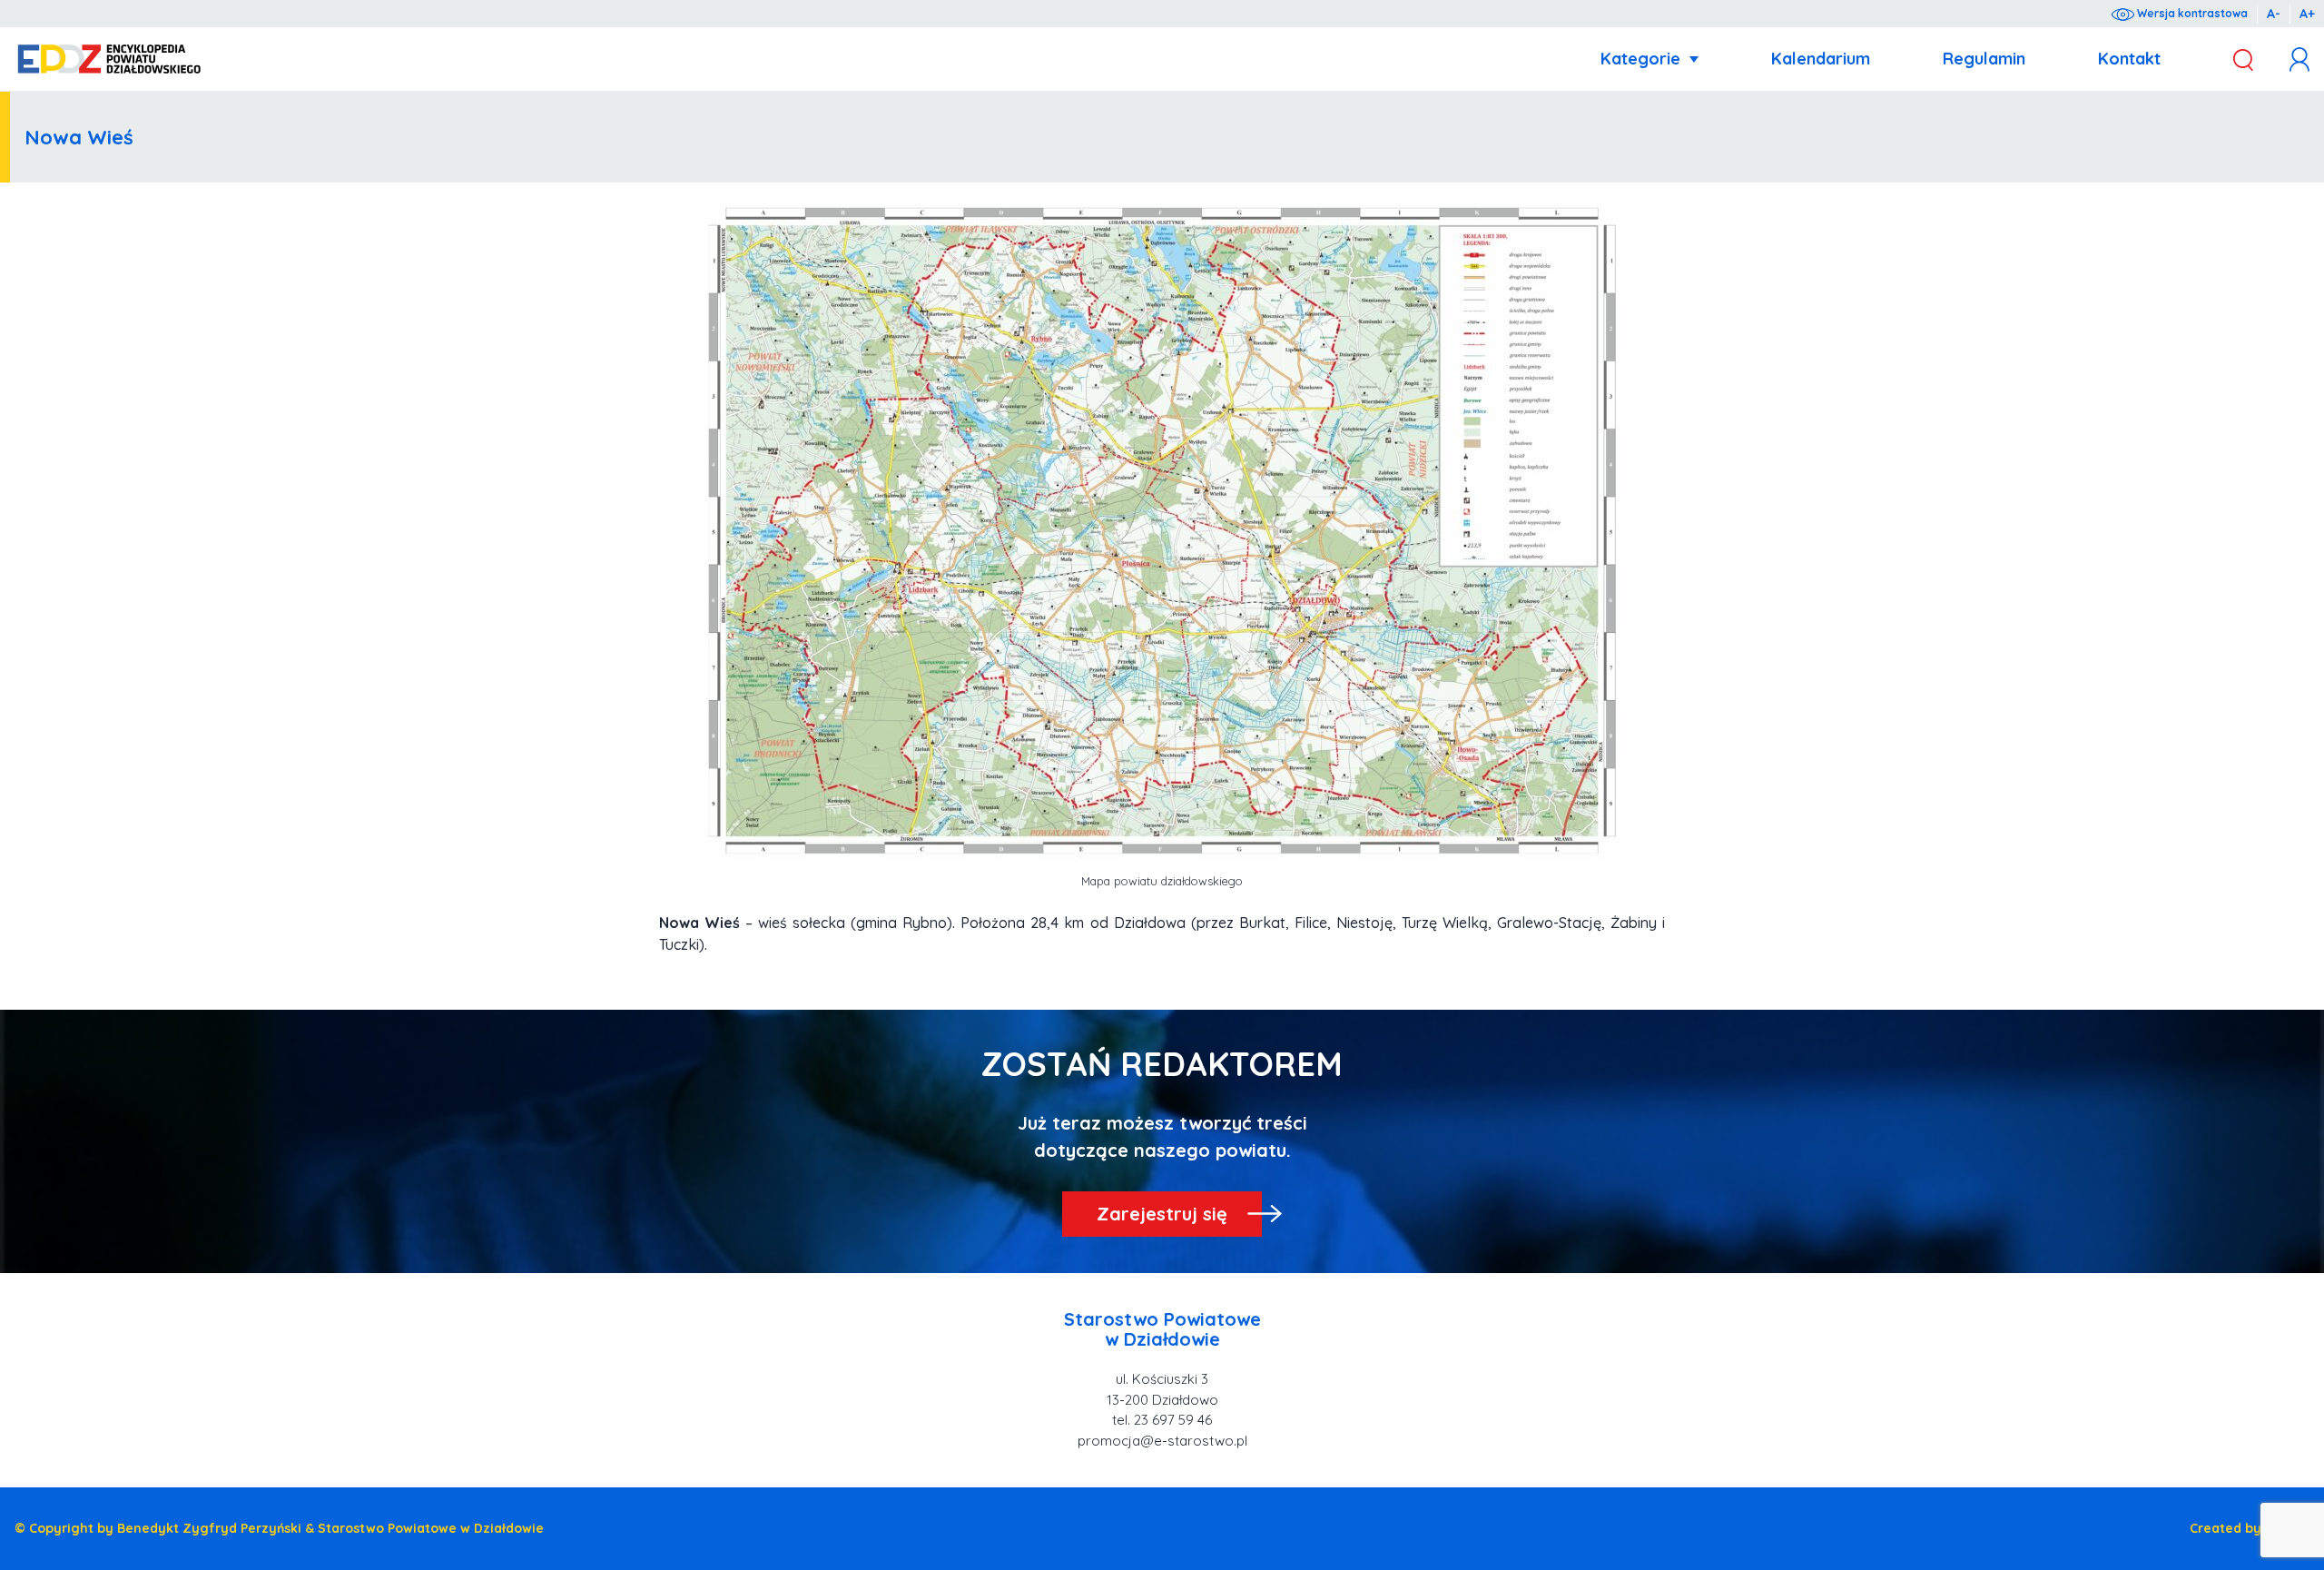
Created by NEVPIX (2250, 1528)
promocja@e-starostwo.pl (1162, 1441)
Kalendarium (1821, 59)
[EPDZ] (109, 59)
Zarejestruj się (1162, 1214)
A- (2274, 14)
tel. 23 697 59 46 (1162, 1420)
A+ (2307, 14)
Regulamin (1984, 59)
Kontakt (2129, 59)
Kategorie (1640, 59)
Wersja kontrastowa (2191, 13)
